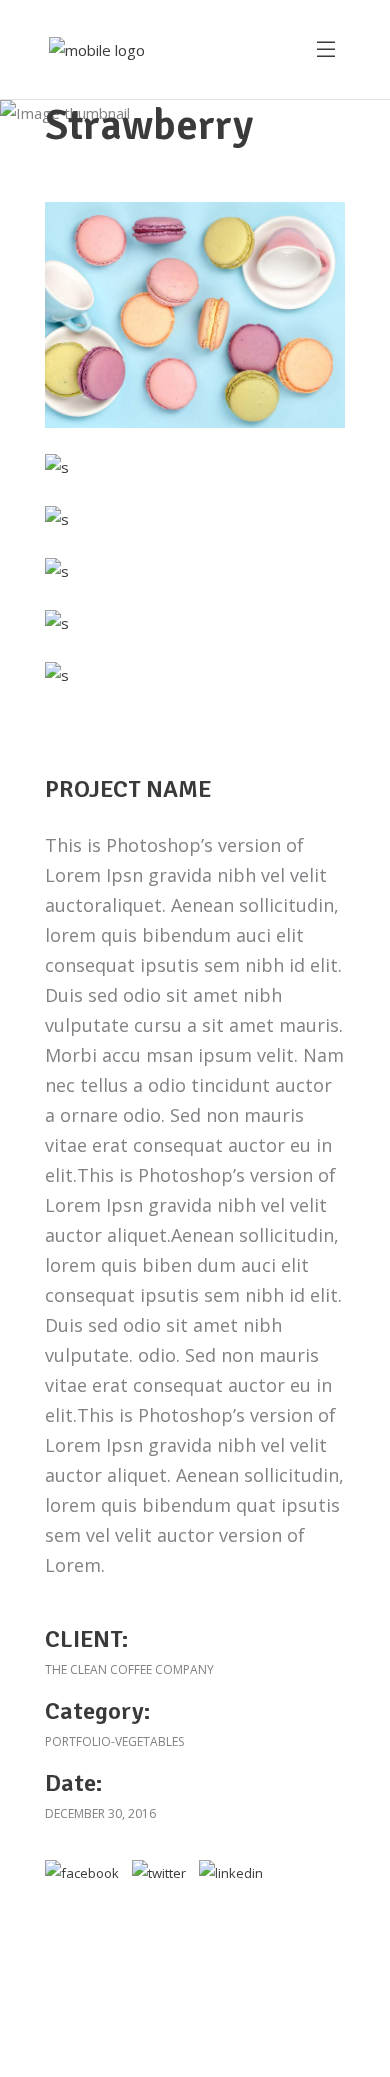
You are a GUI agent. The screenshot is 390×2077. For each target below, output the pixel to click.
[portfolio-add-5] (57, 675)
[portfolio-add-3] (57, 571)
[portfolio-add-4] (57, 623)
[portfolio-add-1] (57, 467)
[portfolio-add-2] (57, 519)
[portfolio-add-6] (195, 315)
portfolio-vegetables (114, 1741)
